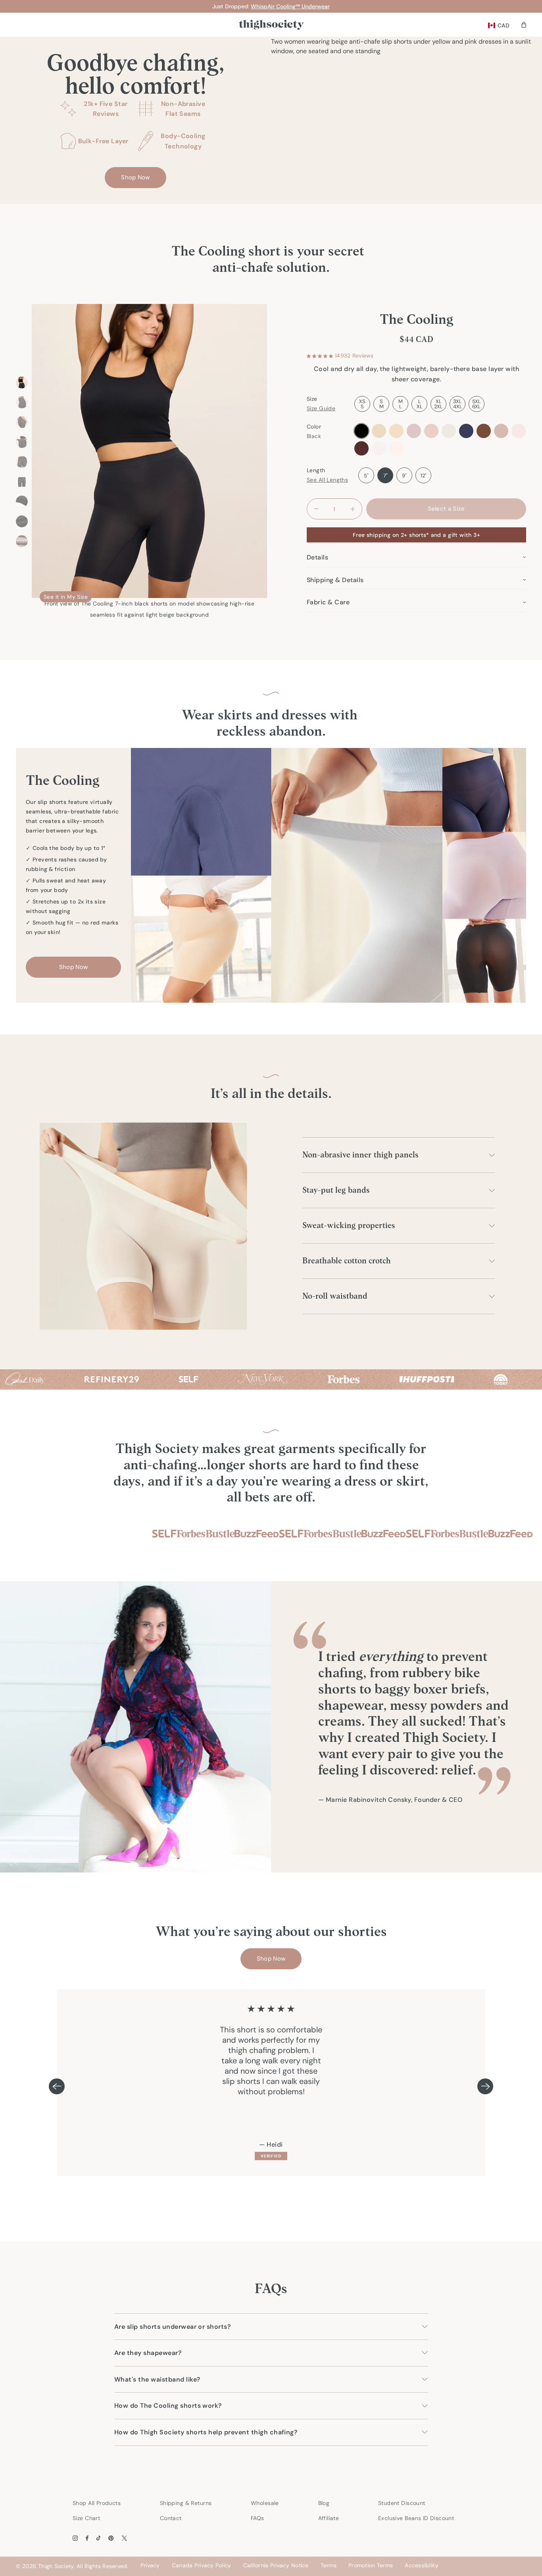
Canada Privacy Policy (202, 2565)
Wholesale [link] (265, 2503)
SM (382, 404)
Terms (329, 2565)
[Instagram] (75, 2538)
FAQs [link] (258, 2518)
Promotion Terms (371, 2565)
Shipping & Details (335, 580)
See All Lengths (327, 480)
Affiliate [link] (329, 2518)
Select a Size (446, 509)
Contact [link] (171, 2518)
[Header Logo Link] (271, 25)
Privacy (150, 2565)
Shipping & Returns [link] (186, 2503)
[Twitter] (124, 2538)
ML (401, 404)
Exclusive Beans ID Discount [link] (416, 2518)
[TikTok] (99, 2538)
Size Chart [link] (86, 2518)
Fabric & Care (328, 602)
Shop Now (135, 177)
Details (317, 557)
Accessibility (422, 2565)
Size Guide (321, 408)
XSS (362, 404)
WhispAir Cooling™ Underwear (290, 6)
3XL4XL (458, 404)
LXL (420, 404)
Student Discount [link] (402, 2503)
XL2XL (438, 404)
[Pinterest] (111, 2538)
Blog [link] (324, 2503)
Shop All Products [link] (97, 2503)
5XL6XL (477, 404)
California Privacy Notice (276, 2565)
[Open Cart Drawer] (524, 25)
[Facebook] (87, 2538)
